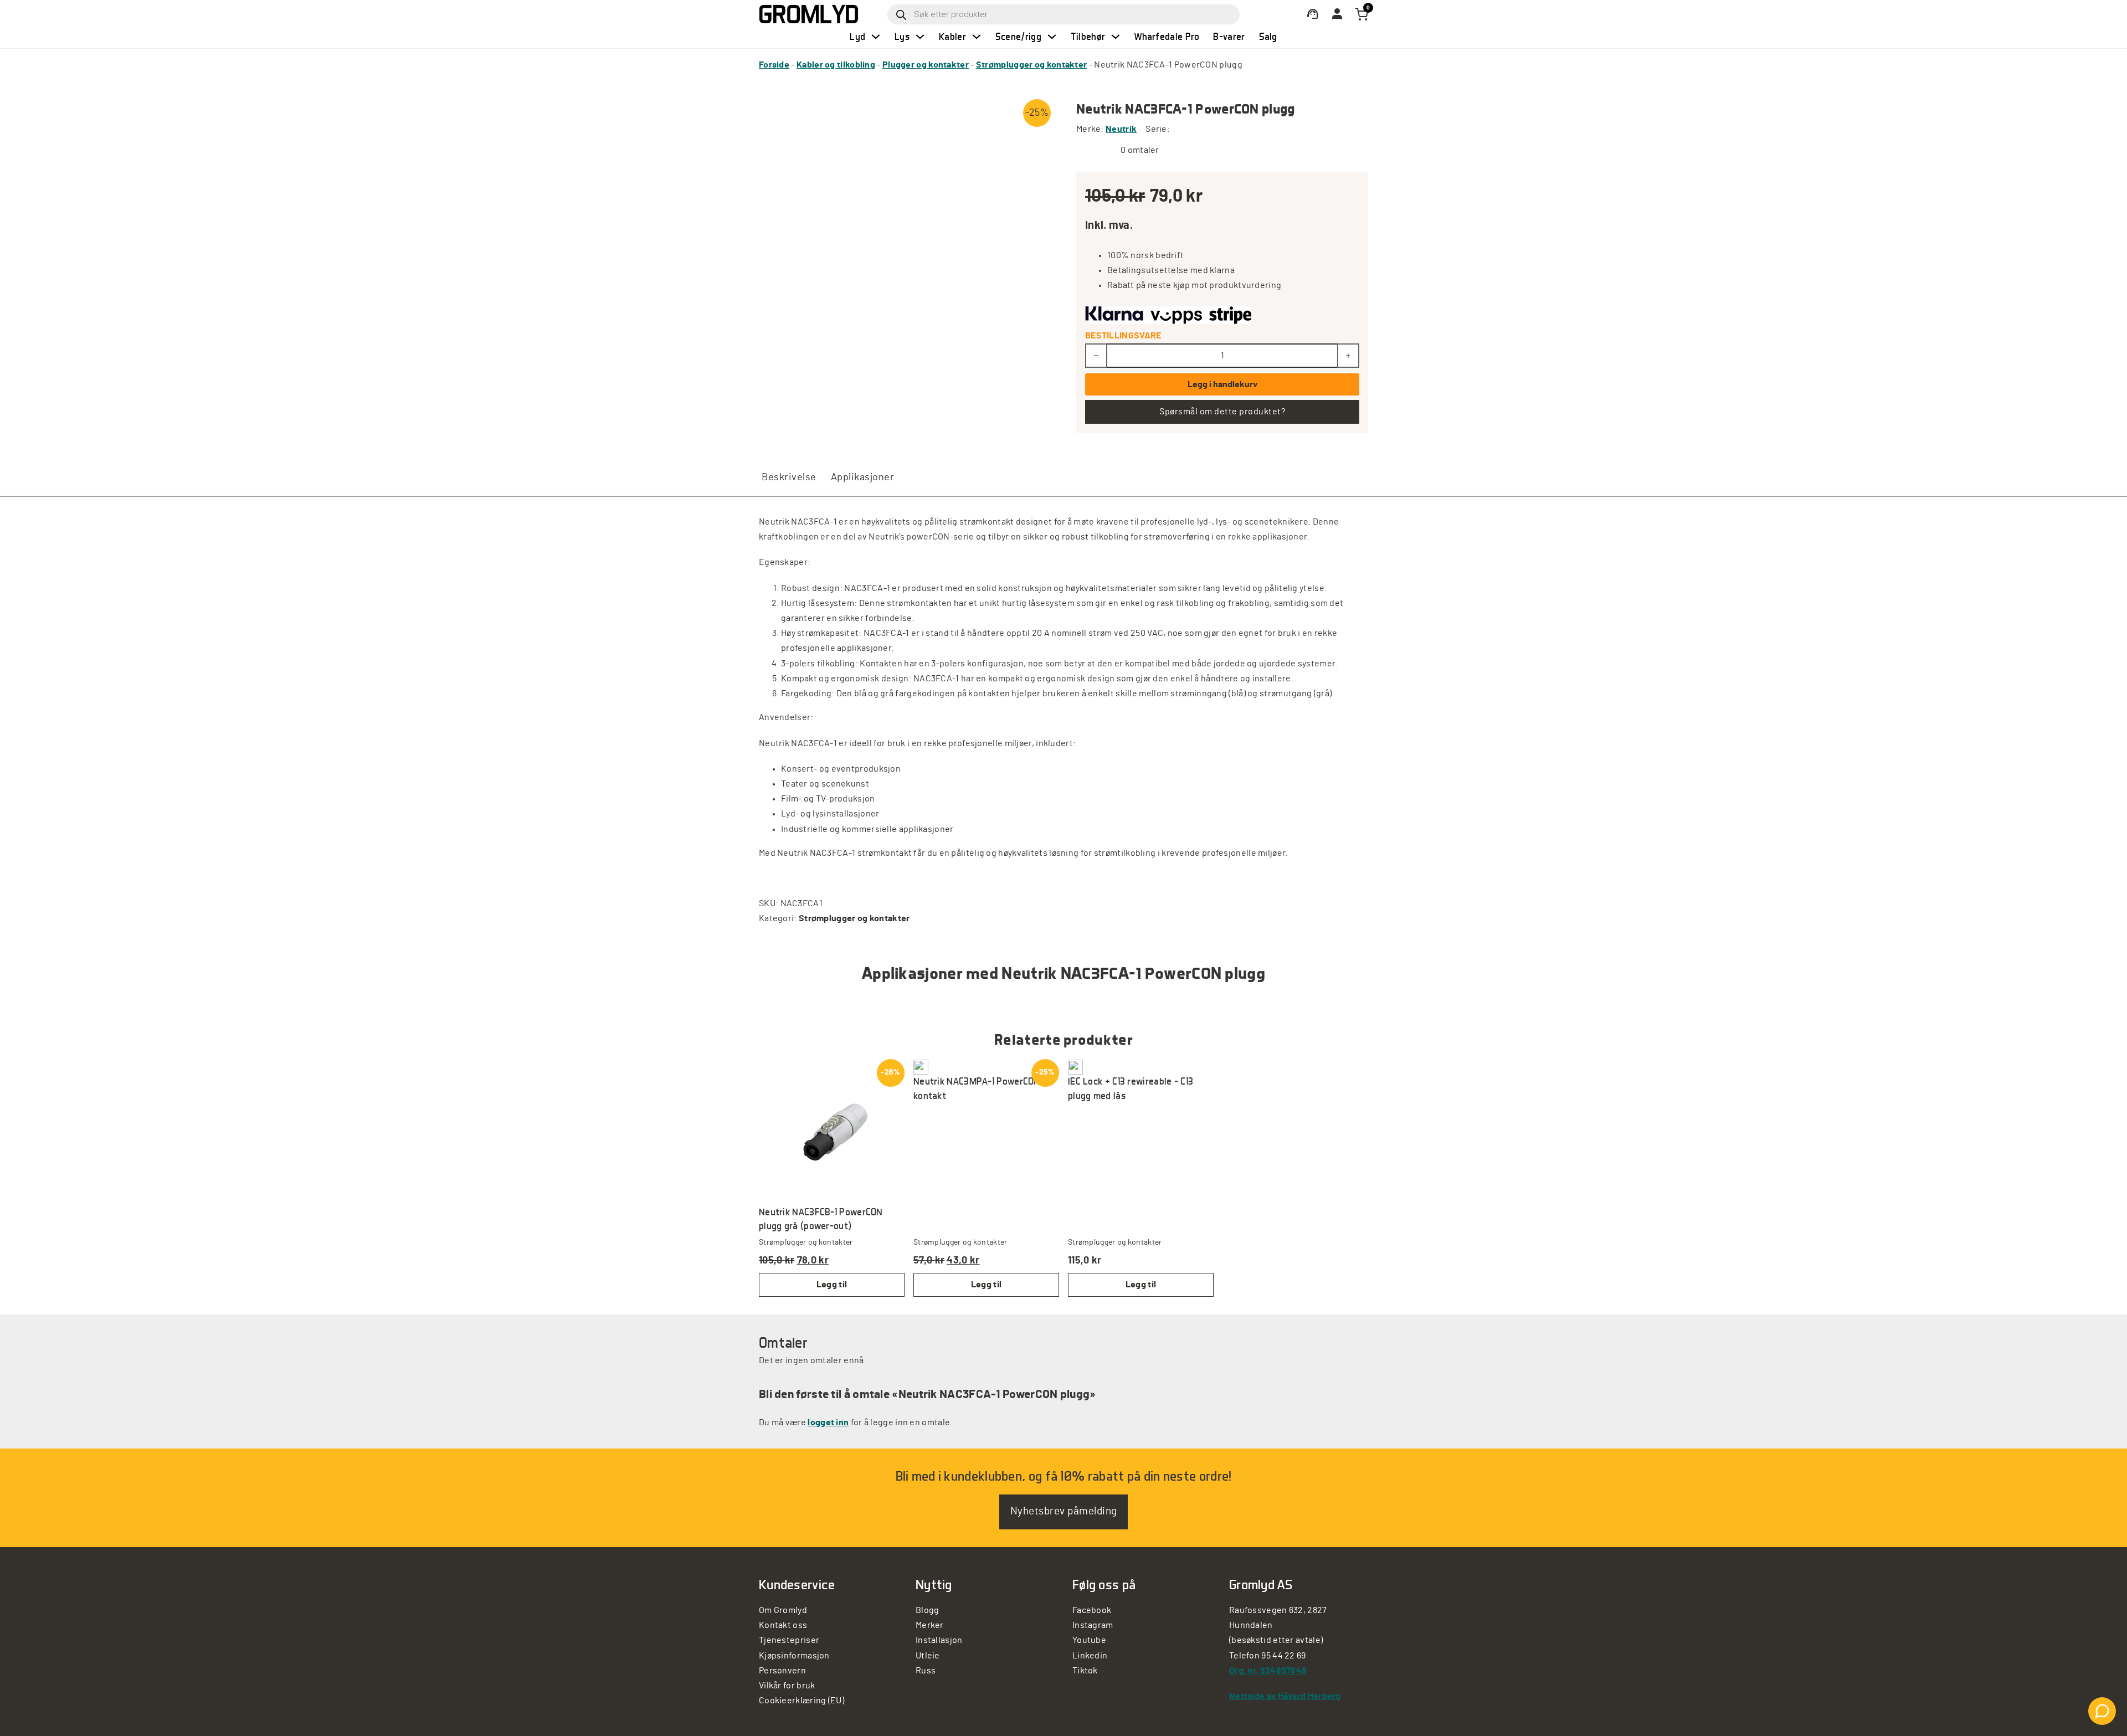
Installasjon (939, 1640)
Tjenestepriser (789, 1640)
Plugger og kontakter (926, 65)
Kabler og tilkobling (836, 65)
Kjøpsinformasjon (794, 1656)
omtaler (1140, 150)
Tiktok (1085, 1671)
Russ (926, 1671)
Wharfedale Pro (1167, 36)
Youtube (1089, 1640)
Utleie (928, 1656)
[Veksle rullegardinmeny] (876, 37)
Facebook (1092, 1610)
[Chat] (2102, 1711)
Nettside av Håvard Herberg (1285, 1696)
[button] (986, 1285)
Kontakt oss (783, 1625)
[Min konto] (1313, 14)
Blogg (928, 1610)
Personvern (782, 1671)
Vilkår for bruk (787, 1686)
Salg (1268, 36)
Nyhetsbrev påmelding (1064, 1511)
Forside (774, 65)
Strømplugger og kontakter (1032, 65)
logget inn (828, 1422)
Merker (930, 1625)
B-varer (1229, 36)
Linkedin (1090, 1656)
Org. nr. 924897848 (1268, 1671)
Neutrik (1121, 129)
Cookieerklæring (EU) (802, 1701)
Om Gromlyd (783, 1610)
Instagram (1093, 1625)
